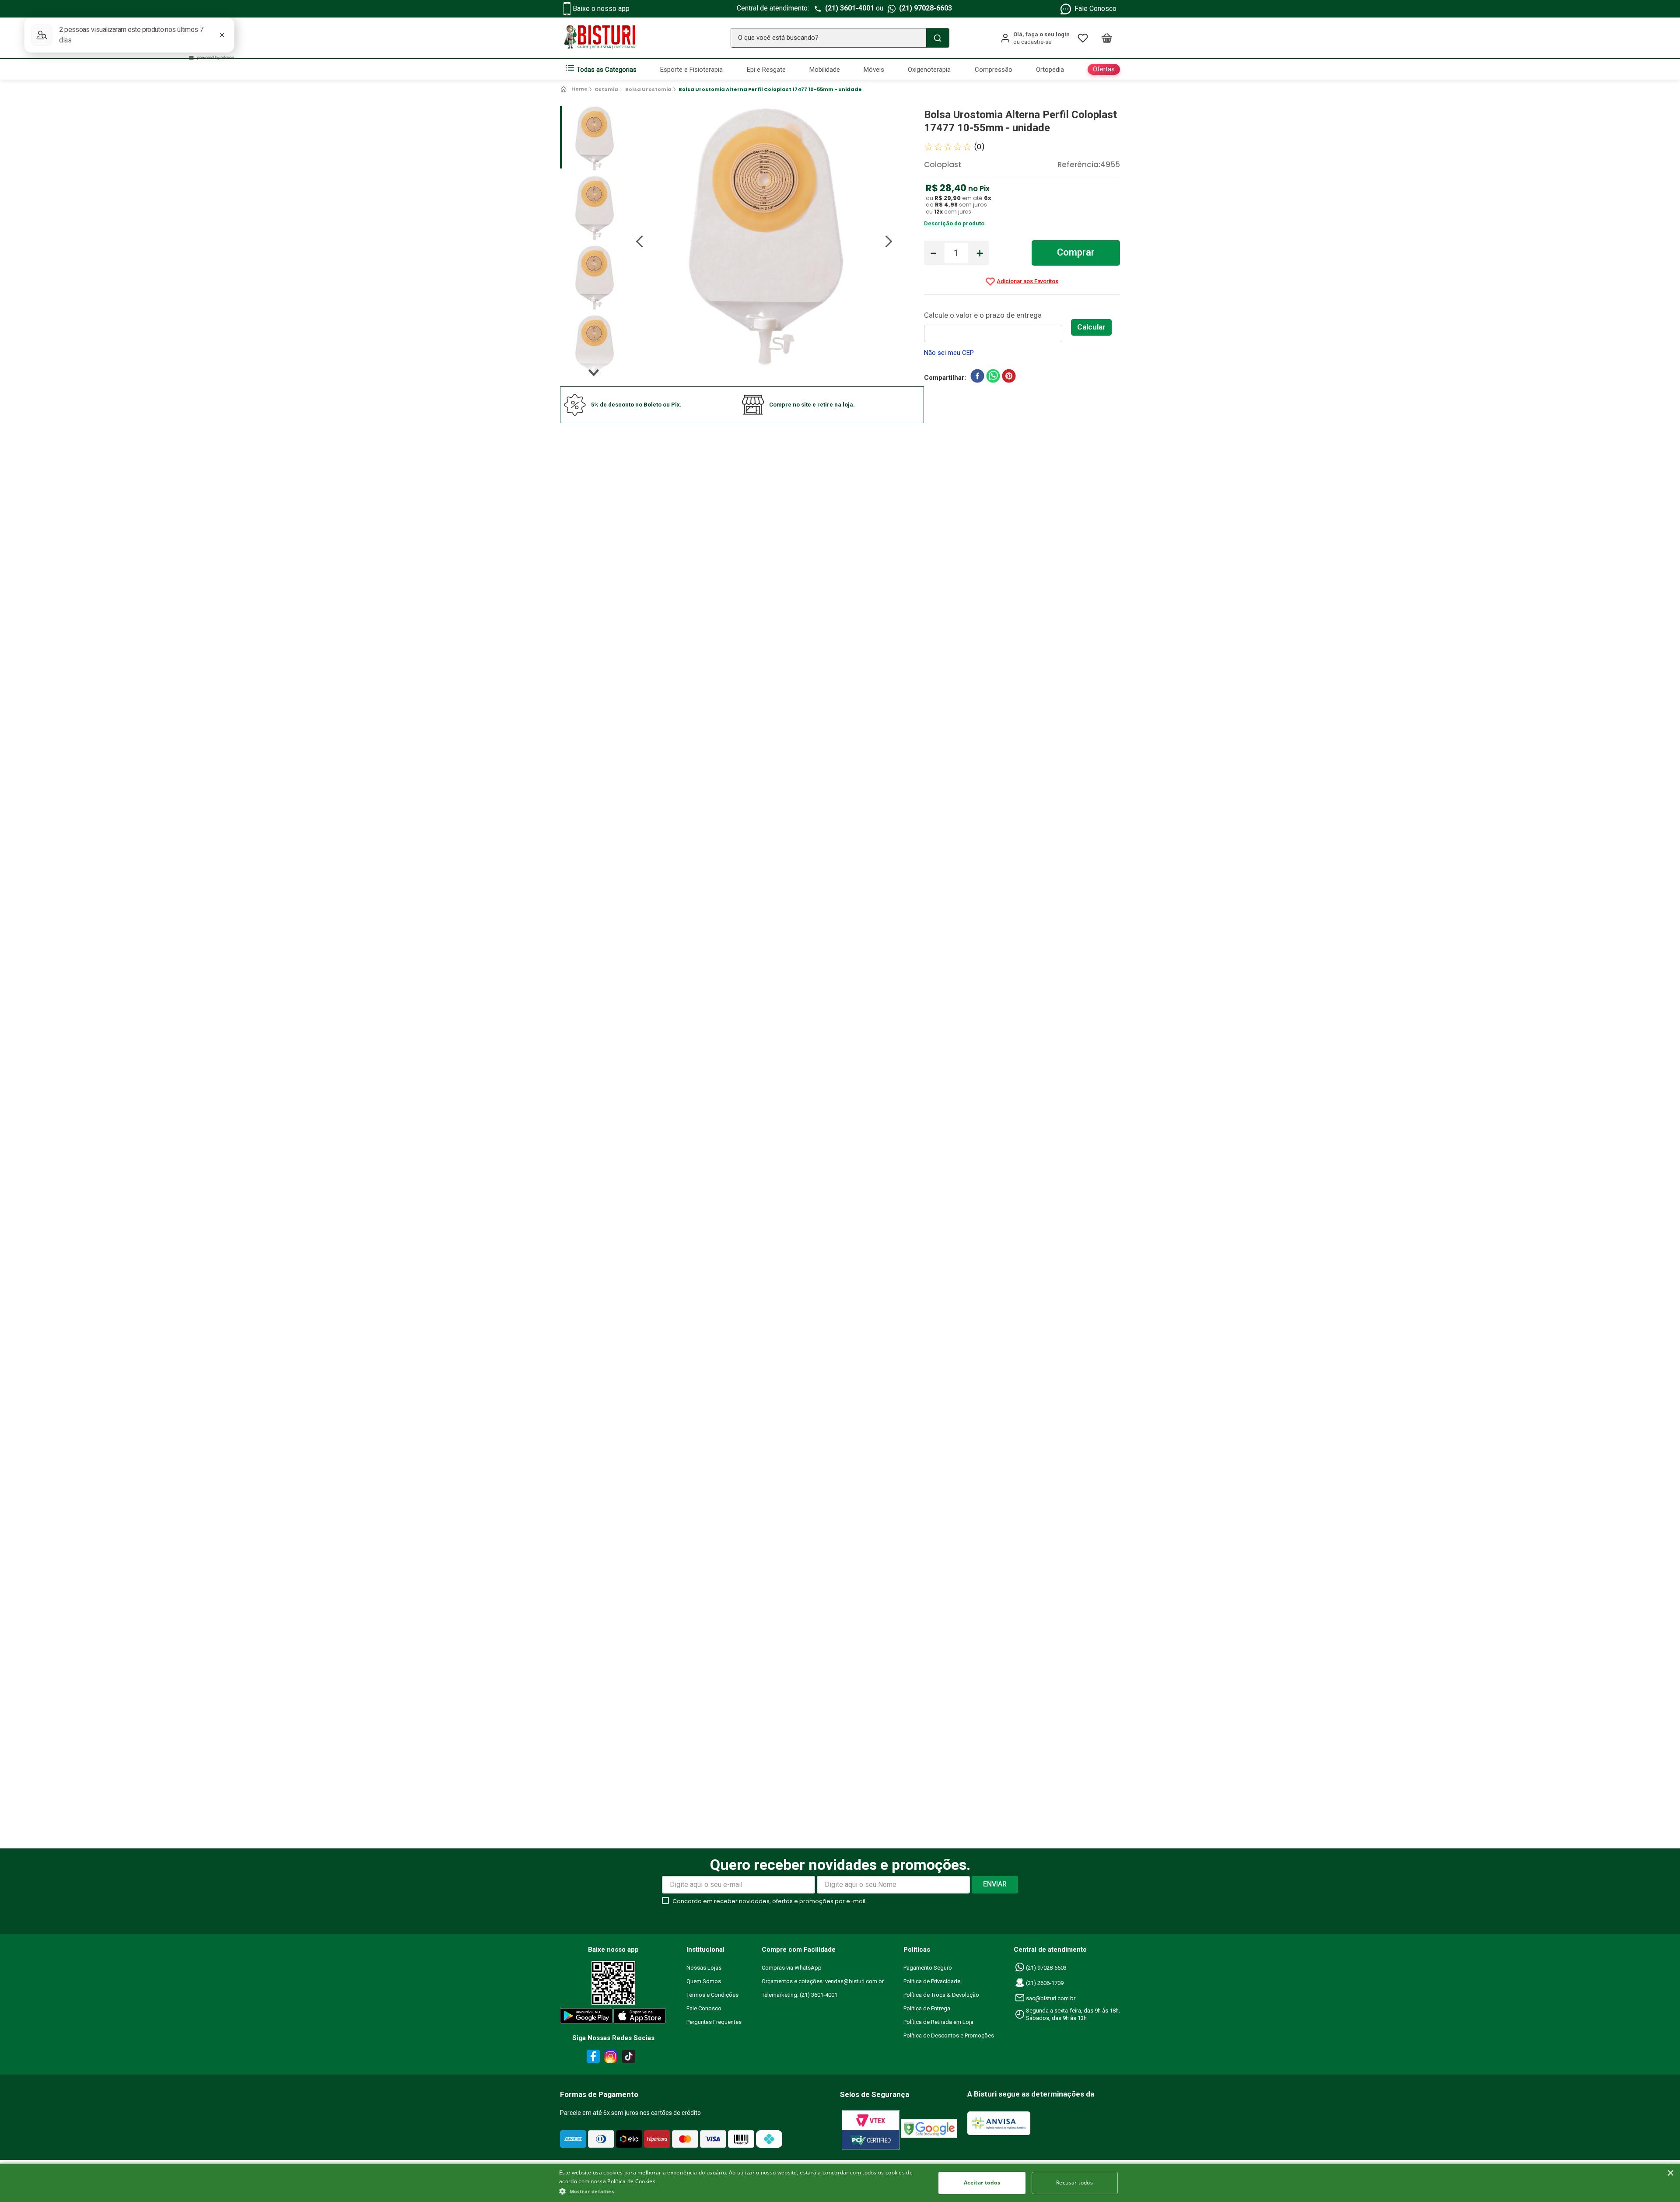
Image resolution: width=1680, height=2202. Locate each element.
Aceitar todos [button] (982, 2183)
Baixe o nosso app (601, 9)
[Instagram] (609, 2058)
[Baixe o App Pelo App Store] (640, 2018)
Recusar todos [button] (1074, 2183)
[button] (742, 2191)
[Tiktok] (631, 2058)
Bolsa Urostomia (648, 89)
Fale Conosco (1095, 9)
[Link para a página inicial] (575, 89)
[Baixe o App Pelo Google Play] (586, 2018)
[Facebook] (592, 2058)
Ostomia (606, 89)
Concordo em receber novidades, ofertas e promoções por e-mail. (770, 1901)
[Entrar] (1035, 38)
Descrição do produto (954, 223)
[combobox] (840, 38)
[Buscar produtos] (938, 38)
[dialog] (840, 2182)
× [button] (1670, 2173)
